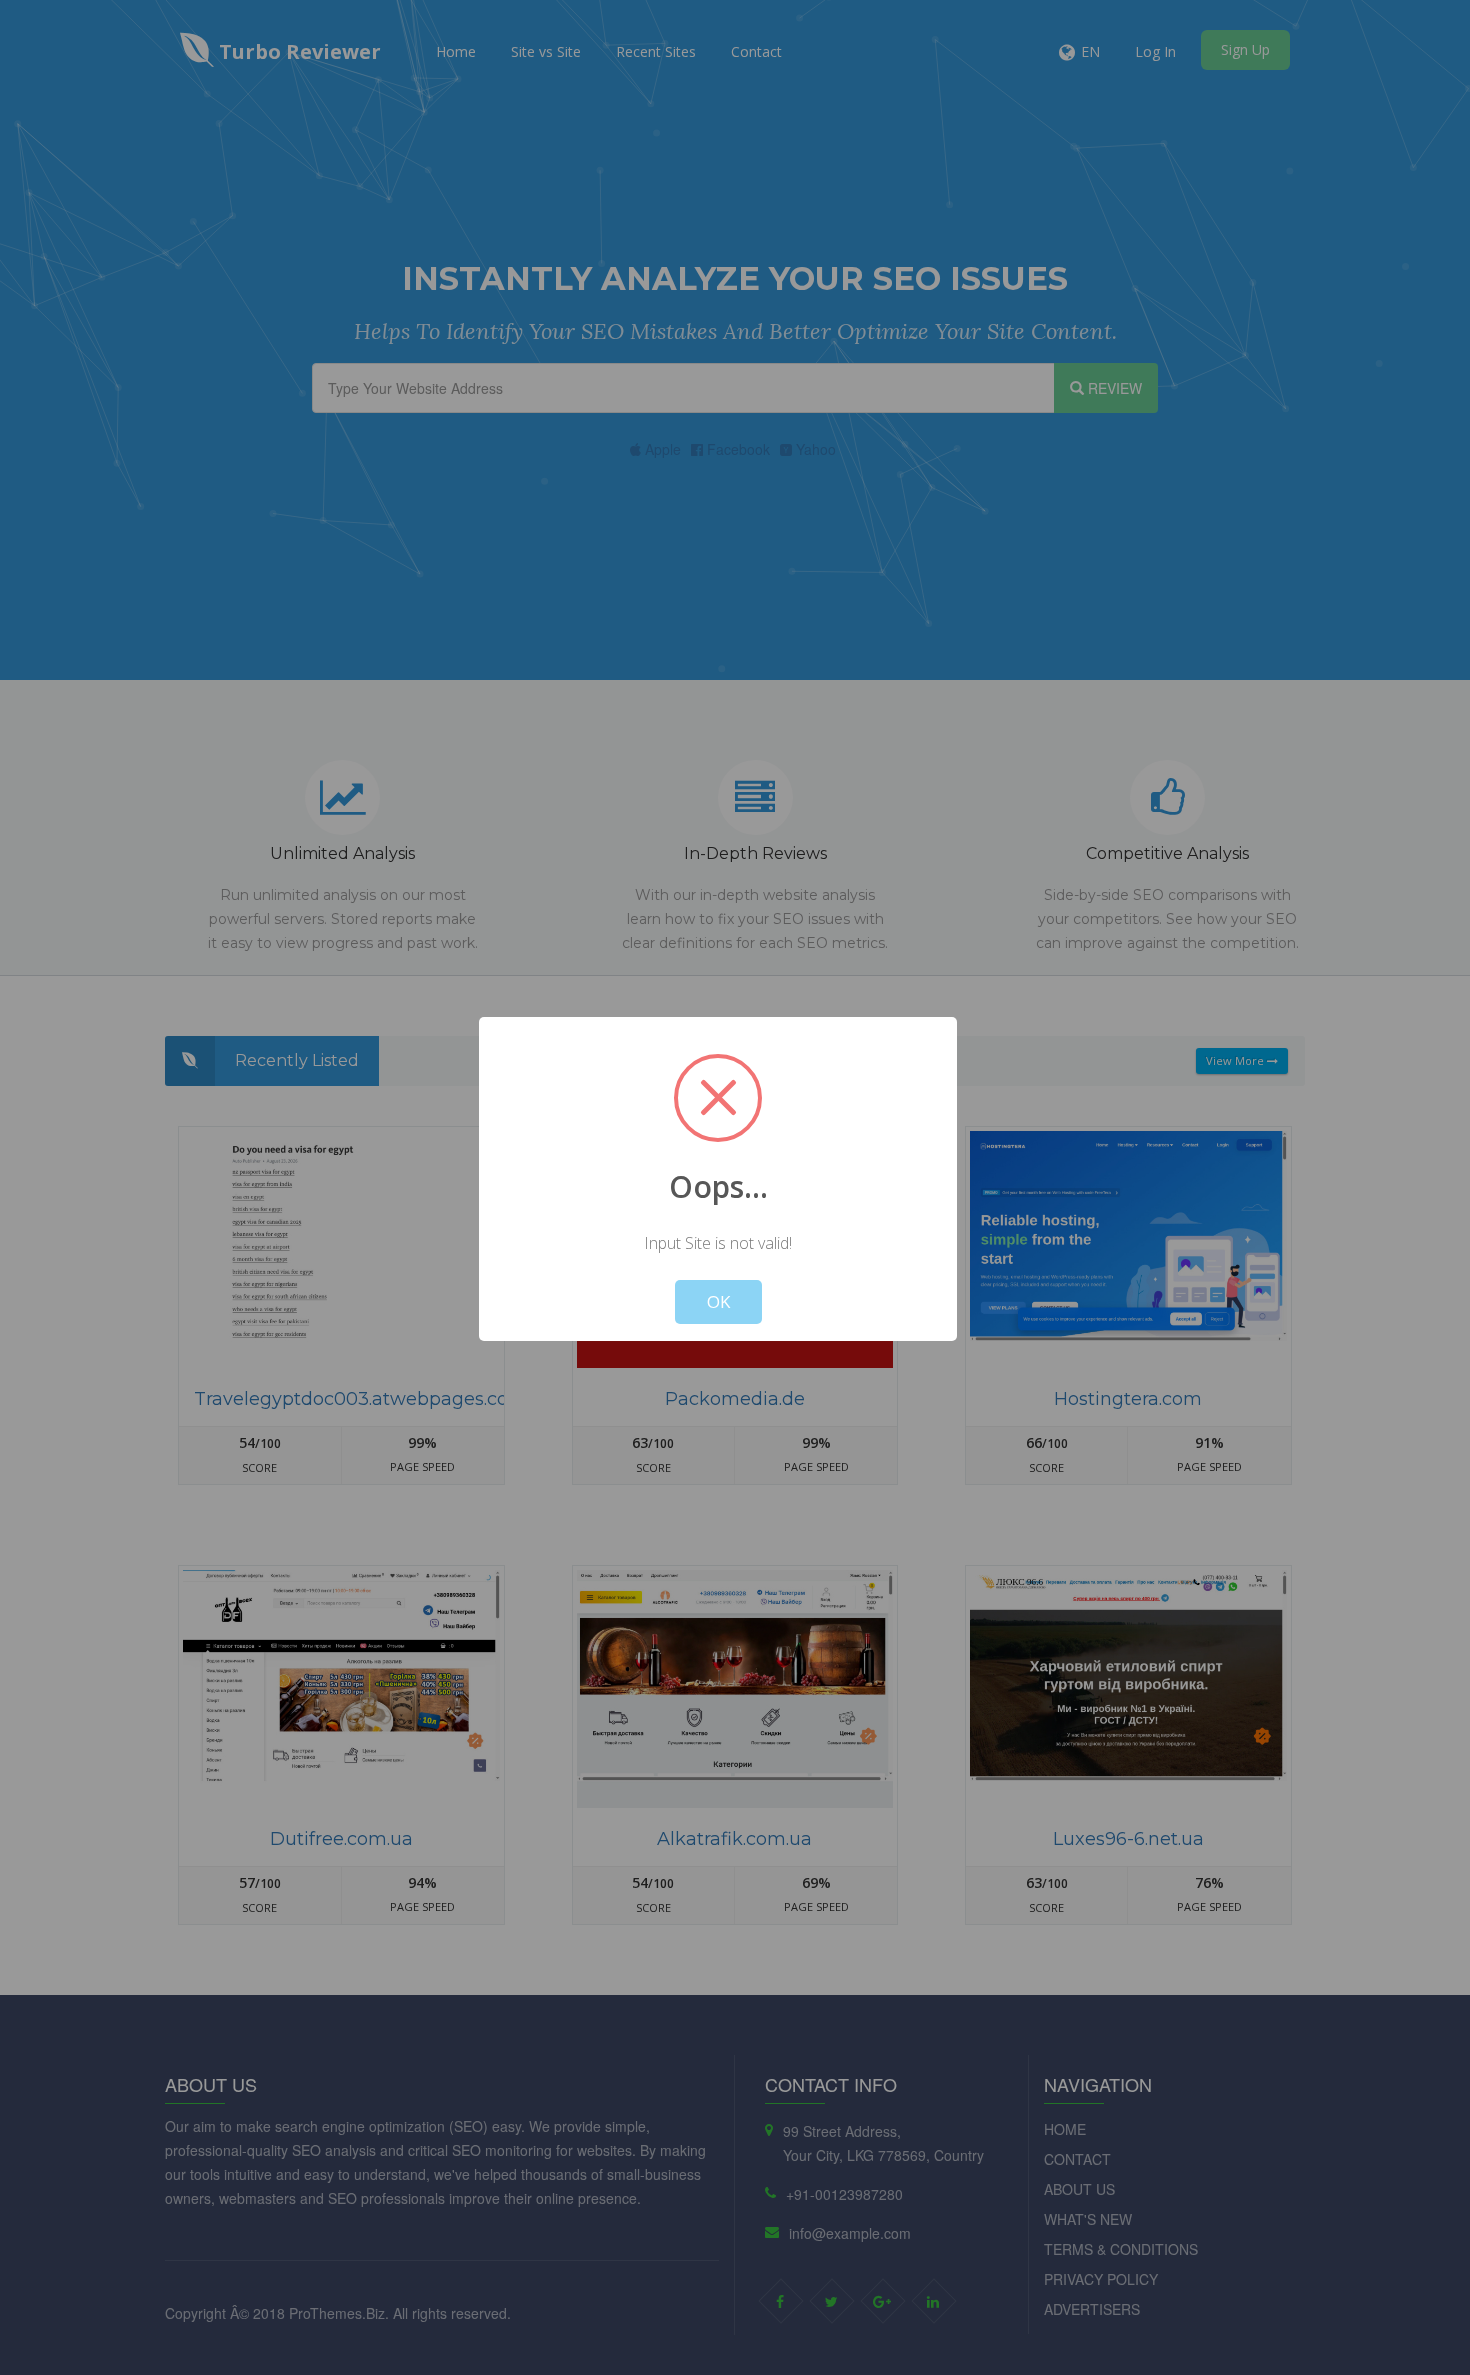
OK (718, 1301)
